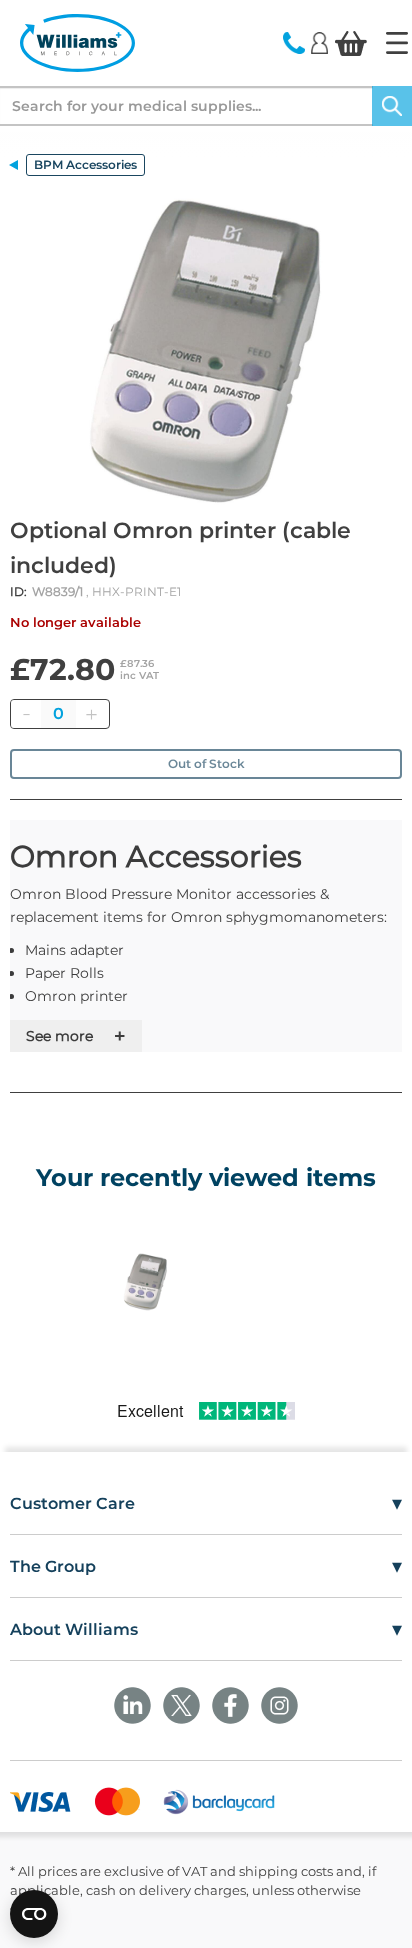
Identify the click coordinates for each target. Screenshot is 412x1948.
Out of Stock (206, 763)
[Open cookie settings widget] (34, 1914)
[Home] (397, 43)
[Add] (91, 714)
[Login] (319, 42)
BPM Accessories (85, 164)
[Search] (392, 106)
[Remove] (26, 714)
